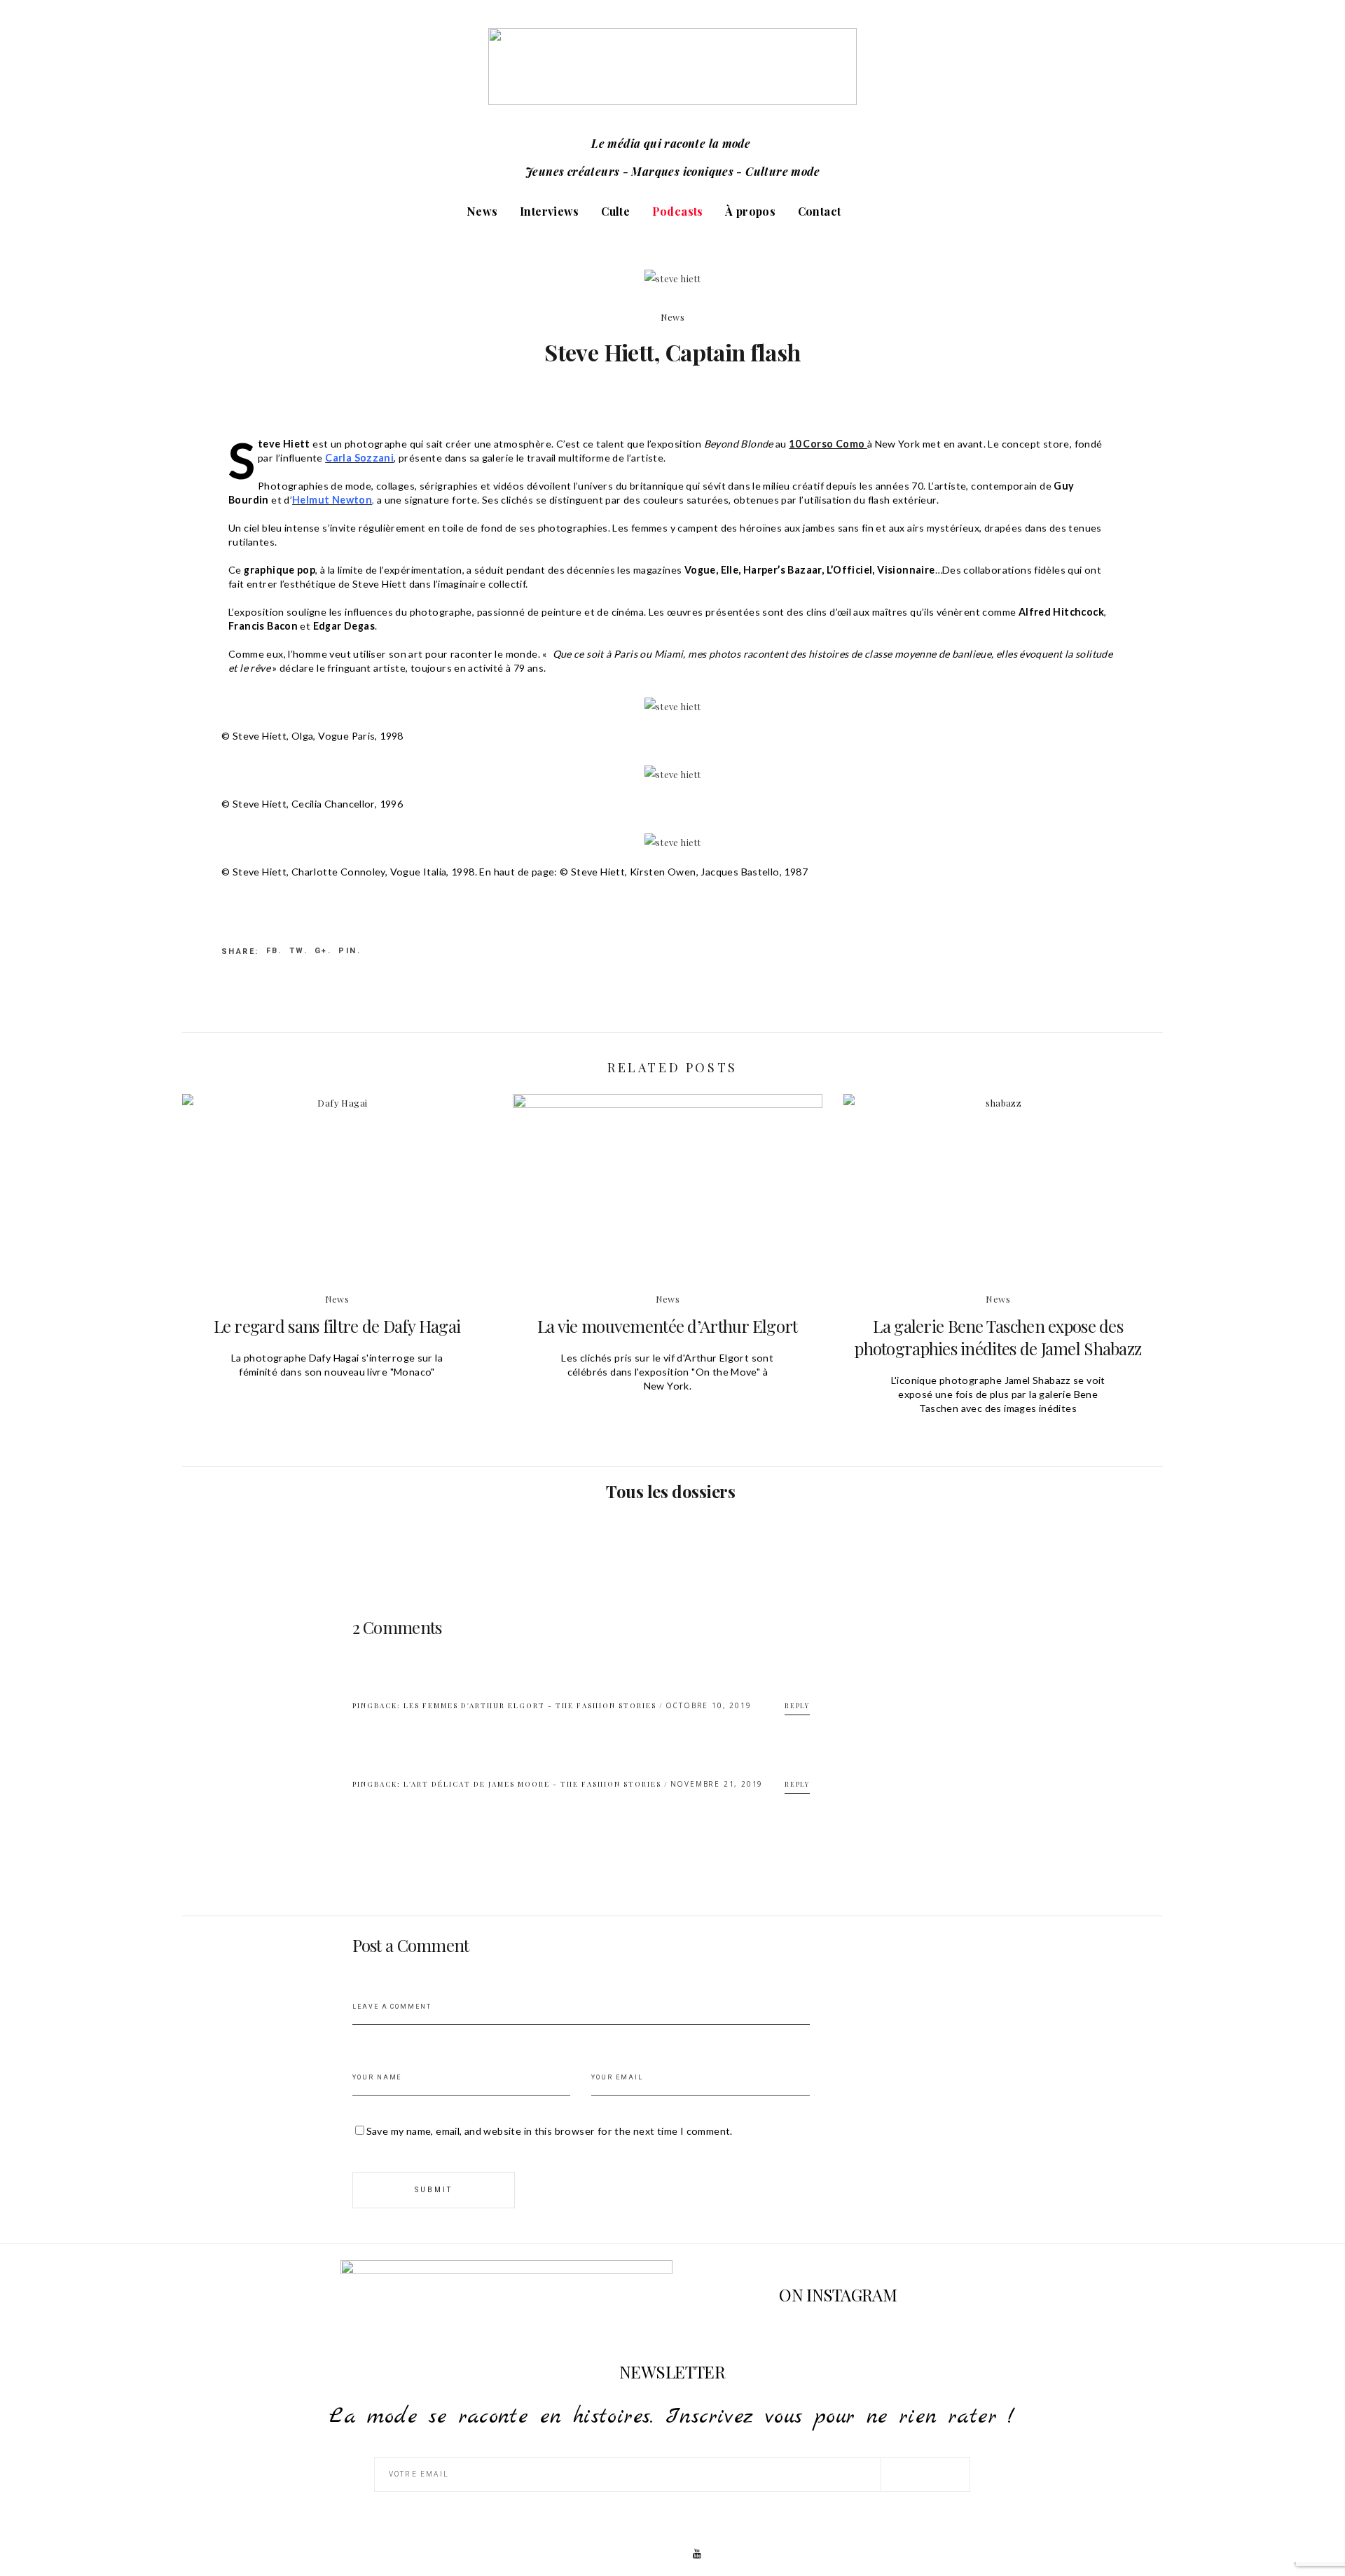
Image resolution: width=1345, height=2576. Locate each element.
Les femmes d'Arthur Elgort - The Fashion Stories (530, 1705)
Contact (820, 211)
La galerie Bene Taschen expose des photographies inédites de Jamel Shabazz (998, 1337)
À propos (750, 211)
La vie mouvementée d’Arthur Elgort (668, 1326)
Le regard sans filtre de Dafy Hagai (337, 1326)
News (482, 211)
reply (797, 1705)
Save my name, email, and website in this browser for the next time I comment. (550, 2131)
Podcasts (678, 211)
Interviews (550, 211)
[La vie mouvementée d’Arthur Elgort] (668, 1201)
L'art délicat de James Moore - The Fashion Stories (532, 1784)
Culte (615, 211)
